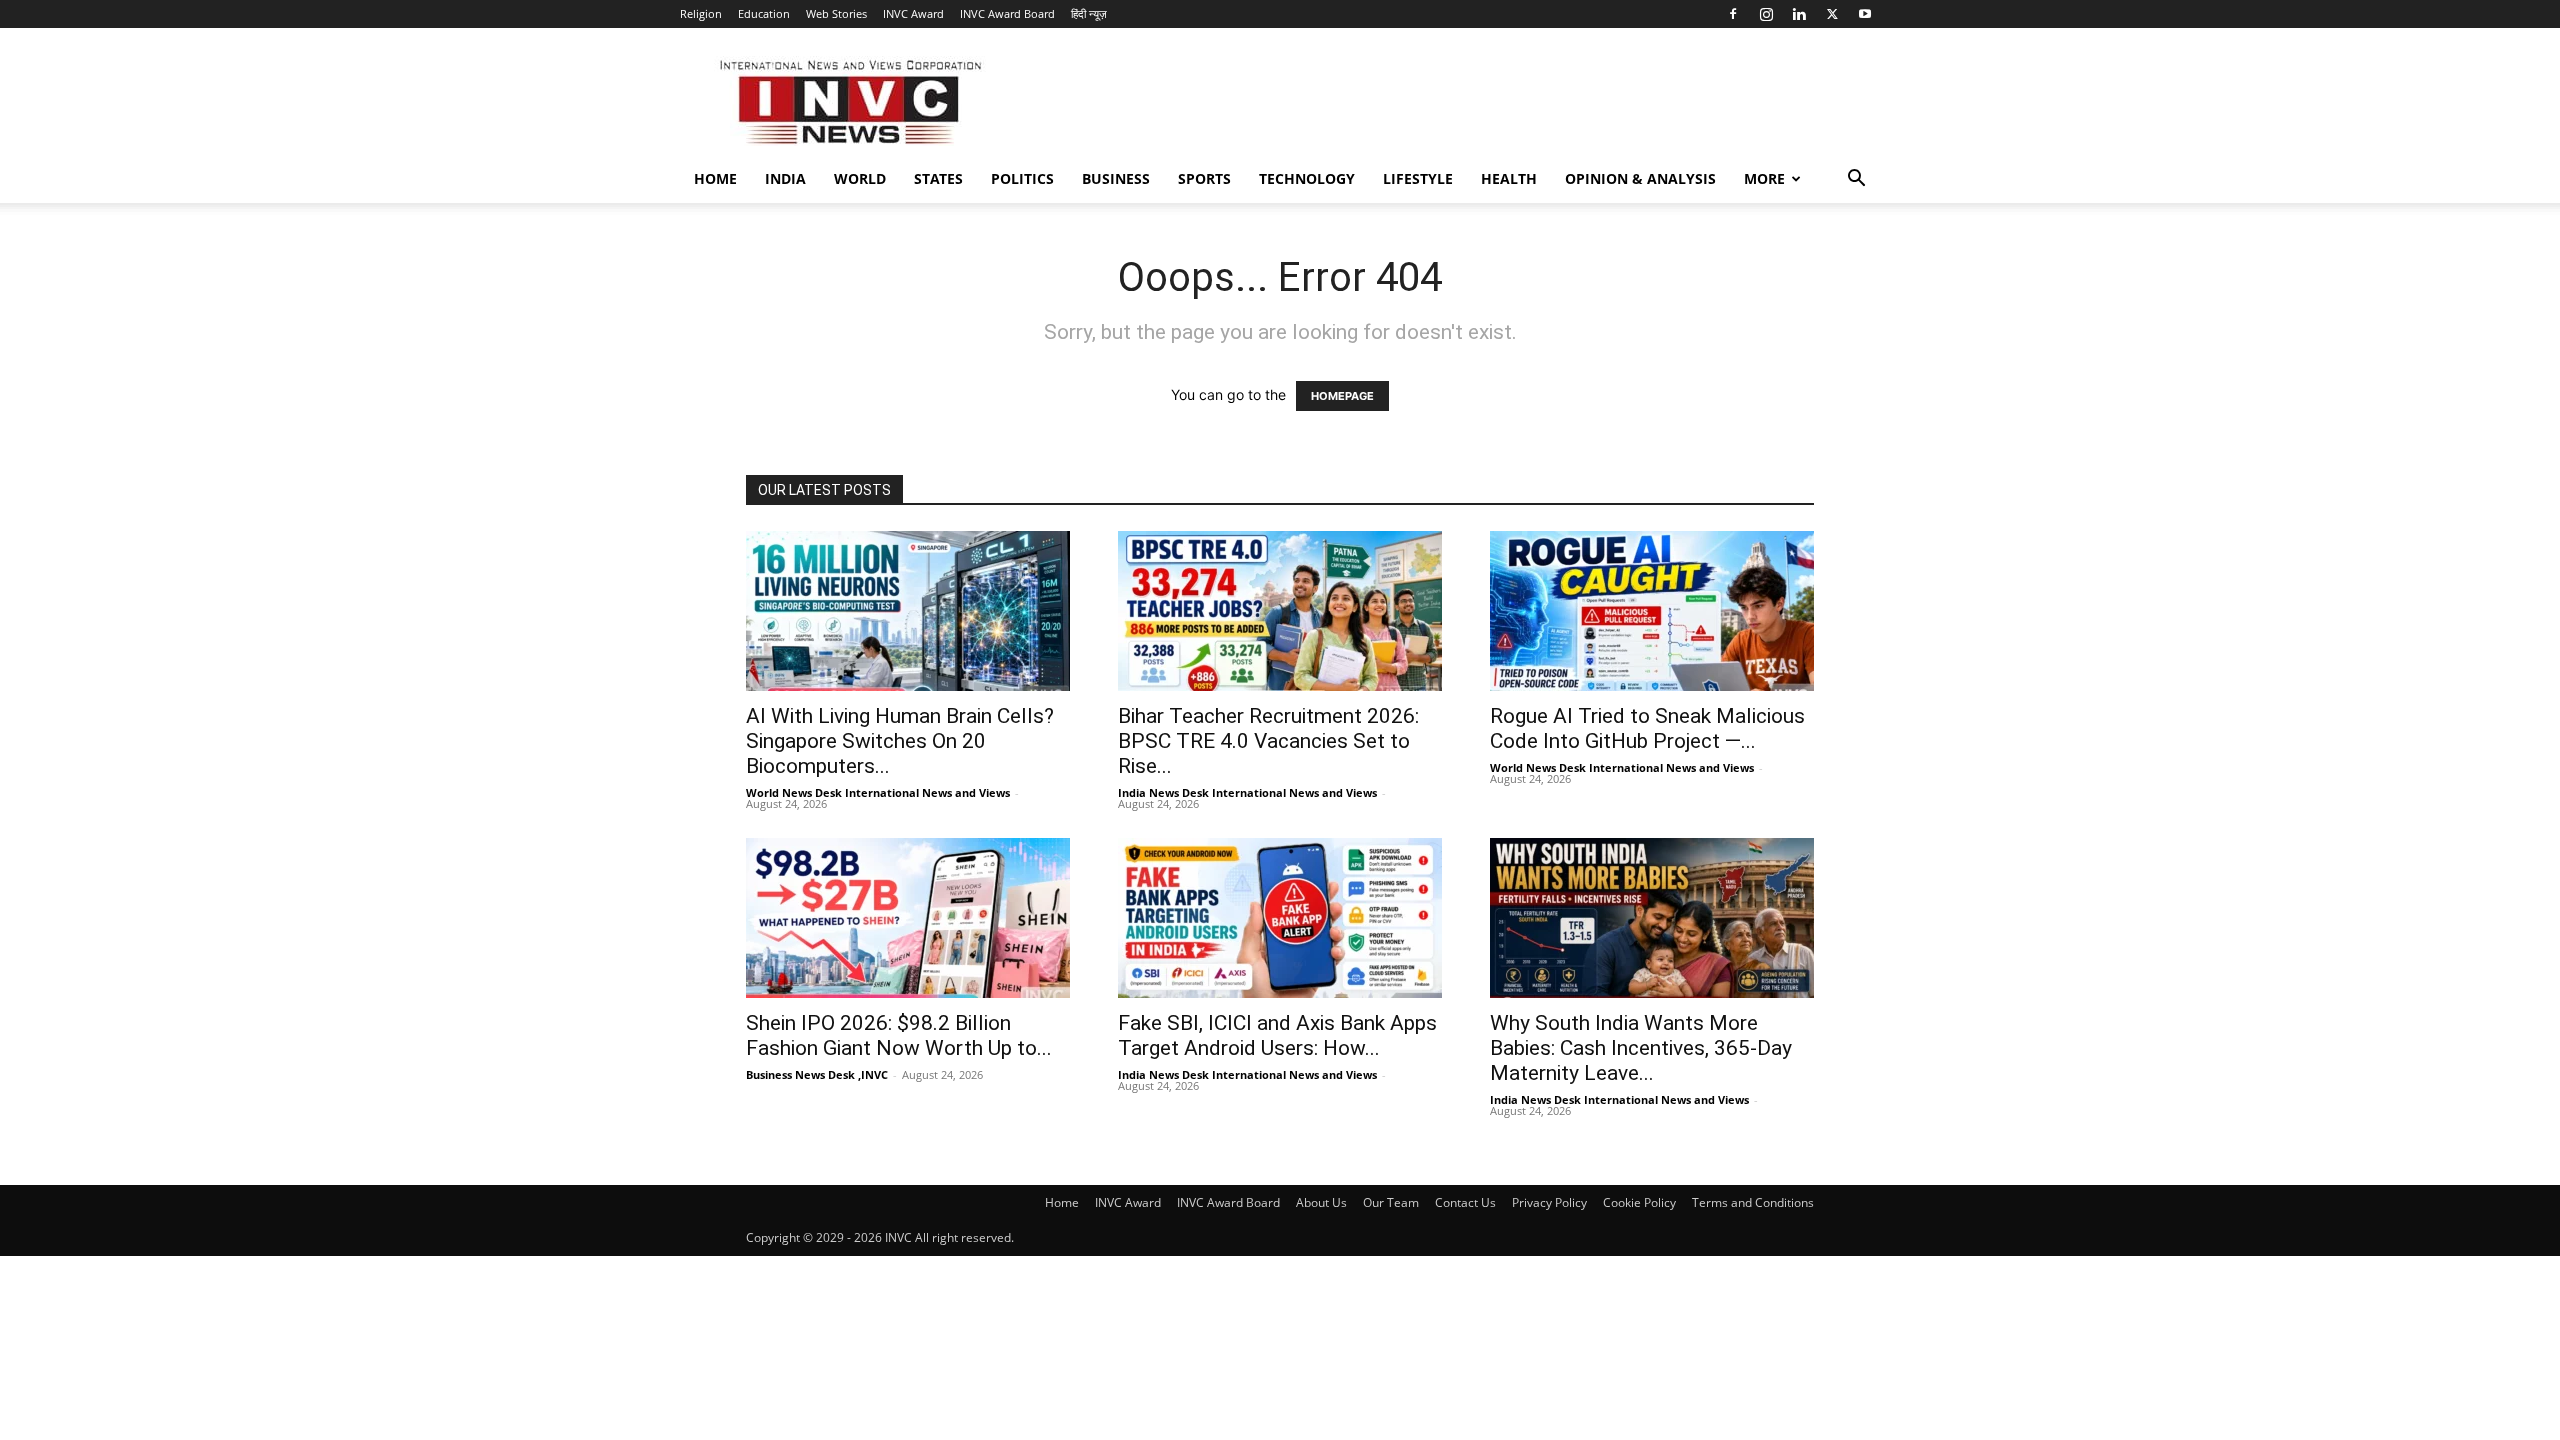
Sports (1204, 178)
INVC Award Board (1007, 13)
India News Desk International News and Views (1247, 792)
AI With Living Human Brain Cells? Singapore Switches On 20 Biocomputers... (900, 741)
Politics (1022, 178)
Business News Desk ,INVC (817, 1074)
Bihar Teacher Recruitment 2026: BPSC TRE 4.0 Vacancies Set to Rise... (1268, 741)
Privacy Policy (1549, 1202)
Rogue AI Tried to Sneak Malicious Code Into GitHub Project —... (1647, 728)
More (1764, 178)
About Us (1321, 1202)
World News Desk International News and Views (878, 792)
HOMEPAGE (1342, 396)
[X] (1832, 14)
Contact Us (1465, 1202)
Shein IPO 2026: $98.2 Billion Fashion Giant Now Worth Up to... (899, 1035)
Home (715, 178)
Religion (701, 13)
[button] (1856, 180)
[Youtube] (1865, 14)
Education (764, 13)
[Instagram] (1766, 14)
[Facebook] (1733, 14)
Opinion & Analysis (1640, 178)
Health (1509, 178)
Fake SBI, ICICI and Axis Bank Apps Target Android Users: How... (1277, 1035)
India (785, 178)
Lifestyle (1418, 178)
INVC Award (913, 13)
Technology (1307, 178)
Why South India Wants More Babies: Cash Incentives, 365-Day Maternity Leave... (1641, 1048)
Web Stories (836, 13)
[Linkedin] (1799, 14)
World (860, 178)
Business (1116, 178)
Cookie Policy (1639, 1202)
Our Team (1391, 1202)
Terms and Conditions (1753, 1202)
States (938, 178)
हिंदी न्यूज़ (1089, 13)
